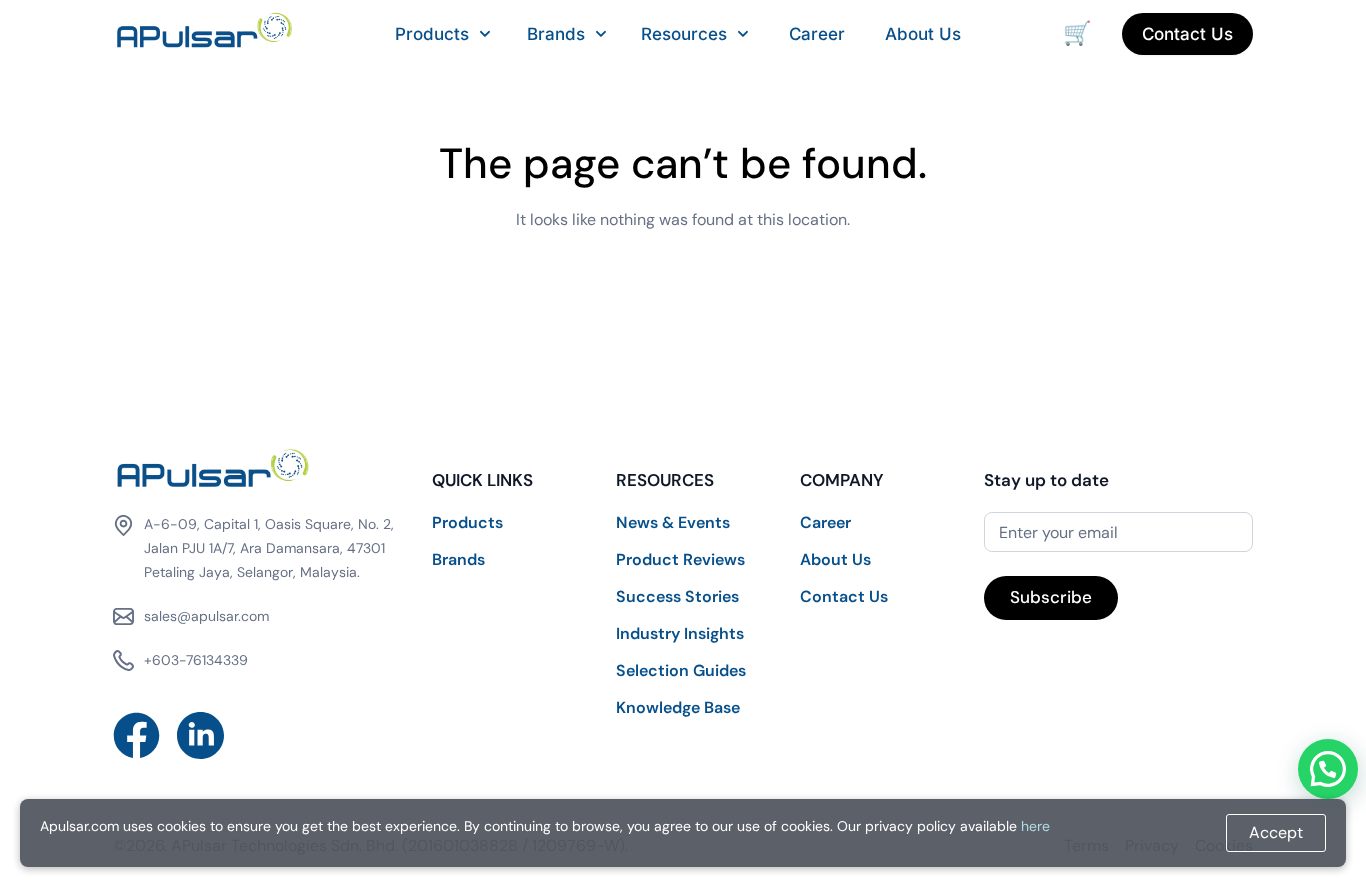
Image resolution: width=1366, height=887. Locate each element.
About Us (923, 34)
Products (432, 34)
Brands (556, 34)
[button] (1328, 769)
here (1035, 826)
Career (817, 34)
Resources (684, 34)
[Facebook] (136, 735)
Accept (1276, 832)
